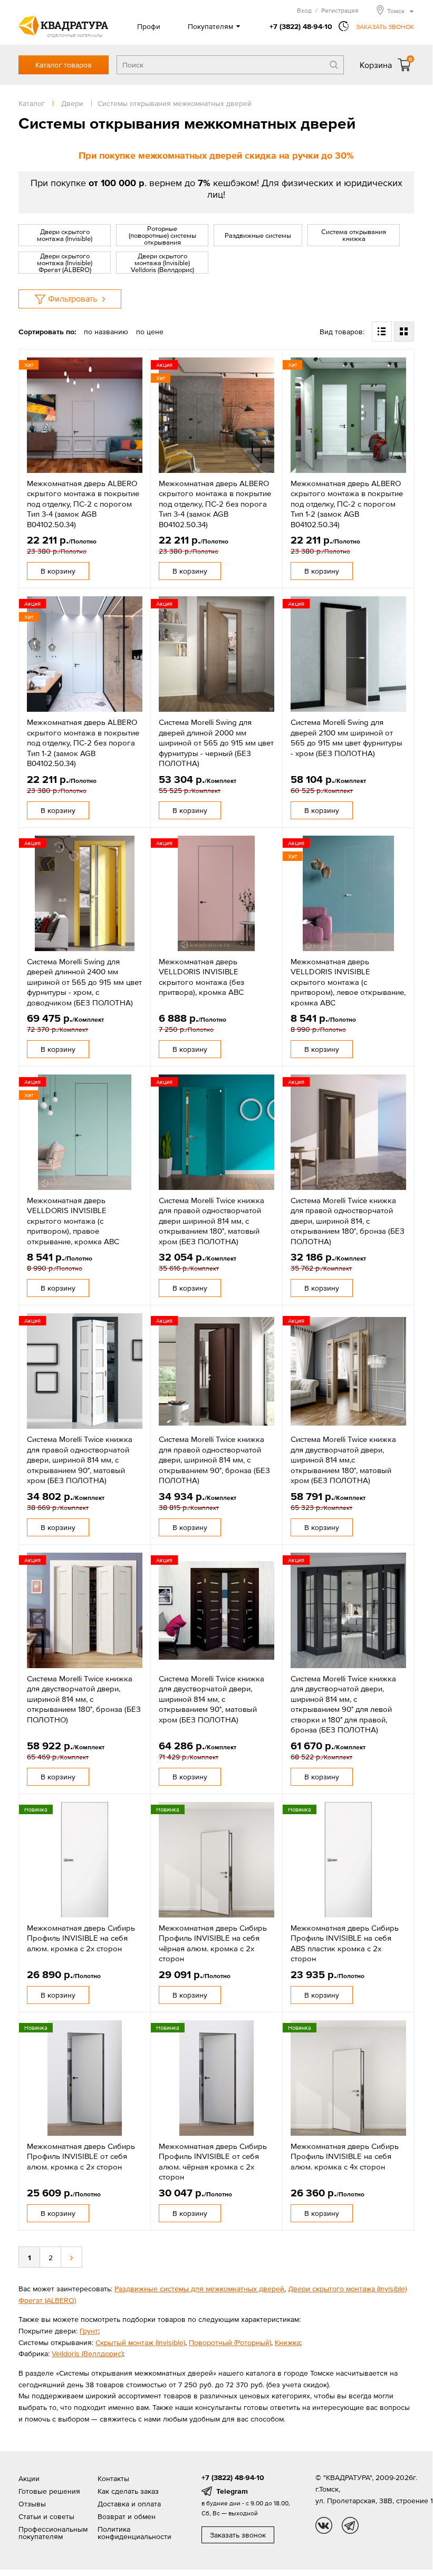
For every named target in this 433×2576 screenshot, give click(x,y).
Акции (29, 2478)
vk (324, 2525)
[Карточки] (404, 332)
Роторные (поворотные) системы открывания (162, 235)
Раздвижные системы (258, 235)
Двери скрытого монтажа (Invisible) (65, 235)
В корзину (58, 571)
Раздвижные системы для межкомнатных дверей (199, 2289)
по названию (106, 332)
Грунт (89, 2331)
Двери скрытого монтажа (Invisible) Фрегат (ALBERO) (65, 263)
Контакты (113, 2478)
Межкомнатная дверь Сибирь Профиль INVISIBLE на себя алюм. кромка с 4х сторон (345, 2156)
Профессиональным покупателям (53, 2533)
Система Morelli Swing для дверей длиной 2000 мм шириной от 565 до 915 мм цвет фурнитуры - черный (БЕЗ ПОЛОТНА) (216, 743)
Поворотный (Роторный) (230, 2342)
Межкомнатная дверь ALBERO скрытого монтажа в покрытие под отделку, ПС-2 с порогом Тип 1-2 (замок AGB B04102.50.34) (347, 504)
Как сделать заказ (128, 2491)
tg (350, 2525)
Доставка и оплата (129, 2504)
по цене (150, 332)
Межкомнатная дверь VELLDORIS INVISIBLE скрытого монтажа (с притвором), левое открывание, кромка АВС (348, 982)
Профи (149, 26)
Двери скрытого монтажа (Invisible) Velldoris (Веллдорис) (162, 263)
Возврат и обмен (127, 2516)
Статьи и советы (46, 2516)
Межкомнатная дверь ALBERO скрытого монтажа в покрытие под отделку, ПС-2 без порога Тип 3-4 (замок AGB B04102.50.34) (215, 504)
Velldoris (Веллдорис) (87, 2354)
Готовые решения (49, 2491)
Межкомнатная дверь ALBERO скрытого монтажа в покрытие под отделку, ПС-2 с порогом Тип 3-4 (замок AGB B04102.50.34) (83, 504)
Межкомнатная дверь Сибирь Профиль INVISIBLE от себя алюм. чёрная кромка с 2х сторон (213, 2162)
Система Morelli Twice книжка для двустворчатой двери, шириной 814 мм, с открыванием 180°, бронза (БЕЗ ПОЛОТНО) (84, 1699)
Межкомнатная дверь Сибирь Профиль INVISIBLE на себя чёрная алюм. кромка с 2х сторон (213, 1943)
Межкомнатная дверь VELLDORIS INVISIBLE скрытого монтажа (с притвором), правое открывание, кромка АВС (73, 1221)
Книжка (287, 2342)
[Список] (382, 332)
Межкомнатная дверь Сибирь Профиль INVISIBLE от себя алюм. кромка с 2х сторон (81, 2156)
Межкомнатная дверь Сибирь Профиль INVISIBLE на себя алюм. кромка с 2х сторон (81, 1938)
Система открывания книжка (354, 235)
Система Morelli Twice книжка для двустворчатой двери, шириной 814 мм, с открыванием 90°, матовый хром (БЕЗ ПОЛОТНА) (211, 1699)
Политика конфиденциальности (134, 2533)
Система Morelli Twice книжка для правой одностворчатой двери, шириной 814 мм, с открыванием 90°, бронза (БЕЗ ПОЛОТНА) (214, 1460)
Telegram (232, 2491)
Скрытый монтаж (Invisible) (140, 2342)
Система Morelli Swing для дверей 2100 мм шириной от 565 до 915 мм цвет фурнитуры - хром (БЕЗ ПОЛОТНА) (347, 738)
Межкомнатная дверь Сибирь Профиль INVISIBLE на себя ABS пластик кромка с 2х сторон (345, 1943)
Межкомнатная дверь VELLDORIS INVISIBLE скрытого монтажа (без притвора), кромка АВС (201, 977)
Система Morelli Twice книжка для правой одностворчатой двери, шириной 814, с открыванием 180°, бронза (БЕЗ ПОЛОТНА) (348, 1221)
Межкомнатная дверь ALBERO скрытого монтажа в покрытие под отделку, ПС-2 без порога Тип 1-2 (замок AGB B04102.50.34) (83, 743)
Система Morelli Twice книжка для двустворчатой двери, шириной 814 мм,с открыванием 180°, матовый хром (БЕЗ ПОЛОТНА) (343, 1460)
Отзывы (32, 2504)
